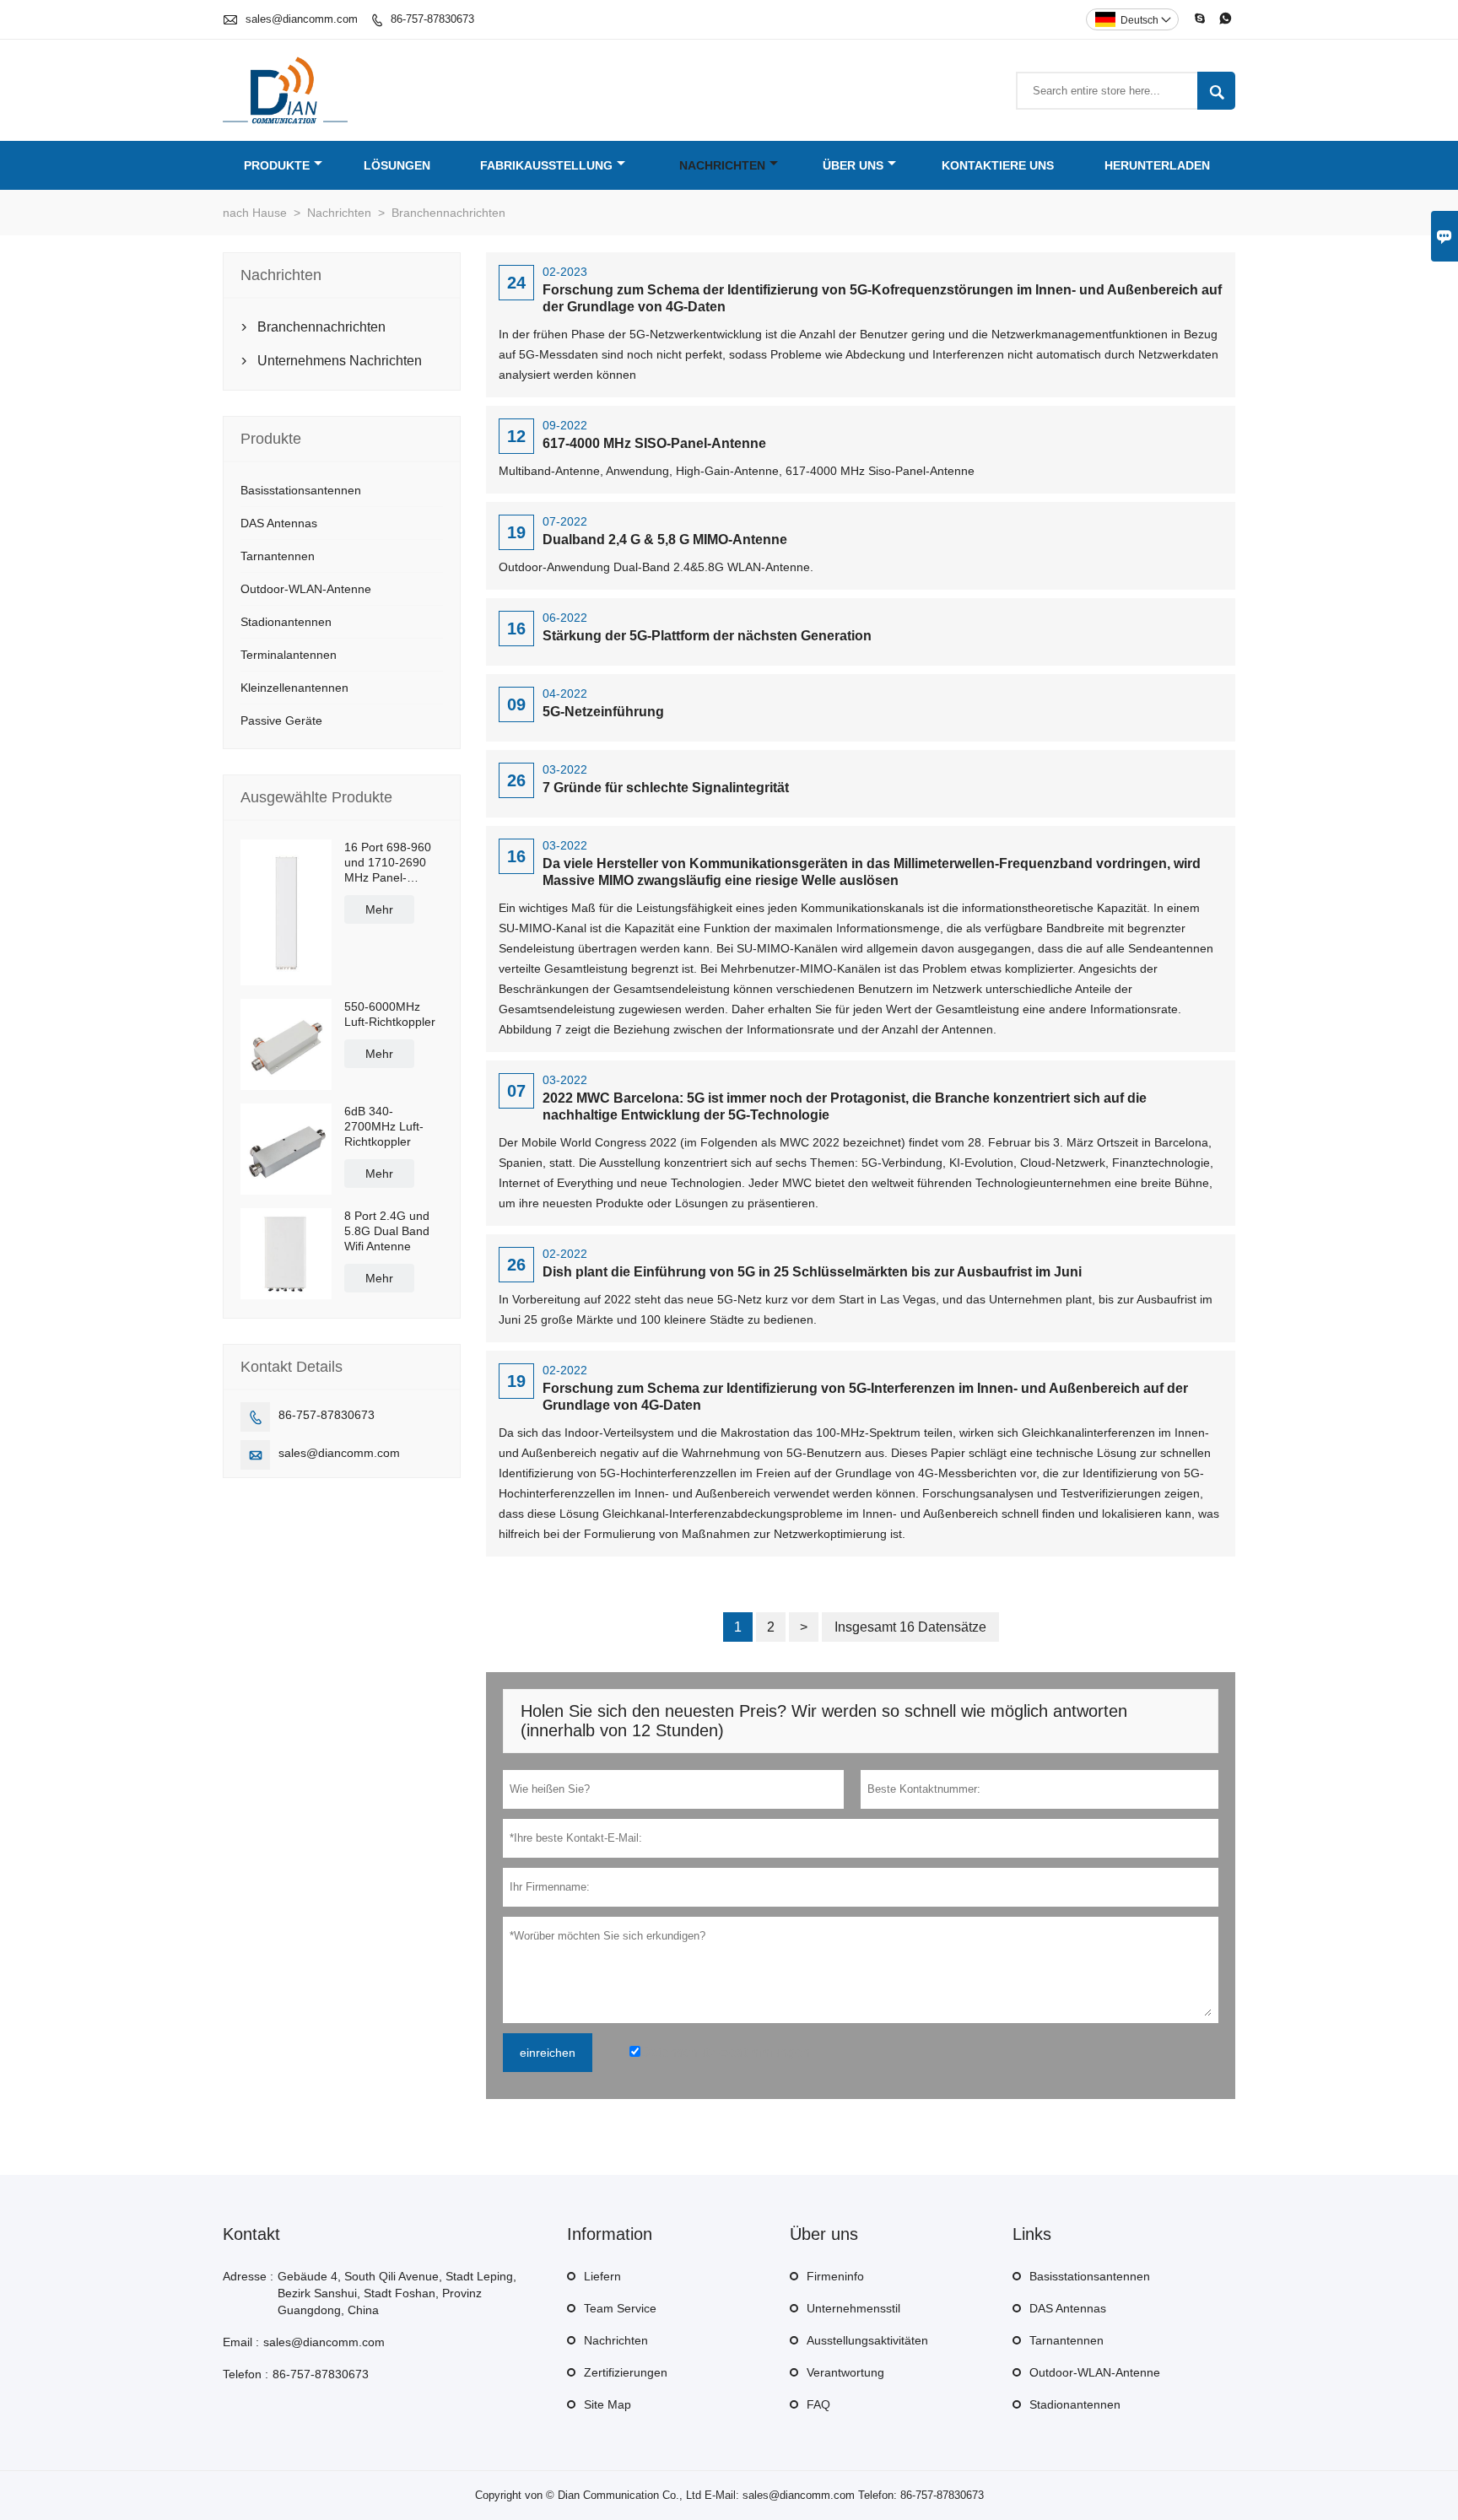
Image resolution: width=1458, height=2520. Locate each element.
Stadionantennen (286, 622)
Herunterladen (1157, 165)
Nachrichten (722, 165)
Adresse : (248, 2276)
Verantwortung (845, 2372)
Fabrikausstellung (546, 165)
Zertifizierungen (626, 2372)
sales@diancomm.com (302, 19)
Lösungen (397, 165)
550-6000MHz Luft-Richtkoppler (390, 1014)
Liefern (602, 2276)
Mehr (379, 909)
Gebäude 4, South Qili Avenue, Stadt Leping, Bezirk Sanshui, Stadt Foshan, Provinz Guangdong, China (397, 2293)
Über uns (853, 165)
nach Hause (255, 213)
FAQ (818, 2404)
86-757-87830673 (432, 19)
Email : (241, 2342)
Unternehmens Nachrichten (340, 361)
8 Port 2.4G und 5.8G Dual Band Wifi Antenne (387, 1231)
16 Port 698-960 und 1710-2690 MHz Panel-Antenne (388, 863)
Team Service (620, 2308)
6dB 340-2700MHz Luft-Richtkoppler (384, 1126)
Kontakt (251, 2234)
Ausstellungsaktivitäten (867, 2340)
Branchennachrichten (321, 327)
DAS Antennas (279, 523)
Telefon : (246, 2374)
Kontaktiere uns (998, 165)
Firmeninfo (835, 2276)
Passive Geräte (281, 720)
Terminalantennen (289, 655)
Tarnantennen (278, 556)
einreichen (548, 2053)
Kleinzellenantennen (294, 688)
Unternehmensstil (853, 2308)
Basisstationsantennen (301, 490)
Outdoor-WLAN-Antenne (306, 589)
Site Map (607, 2404)
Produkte (277, 165)
